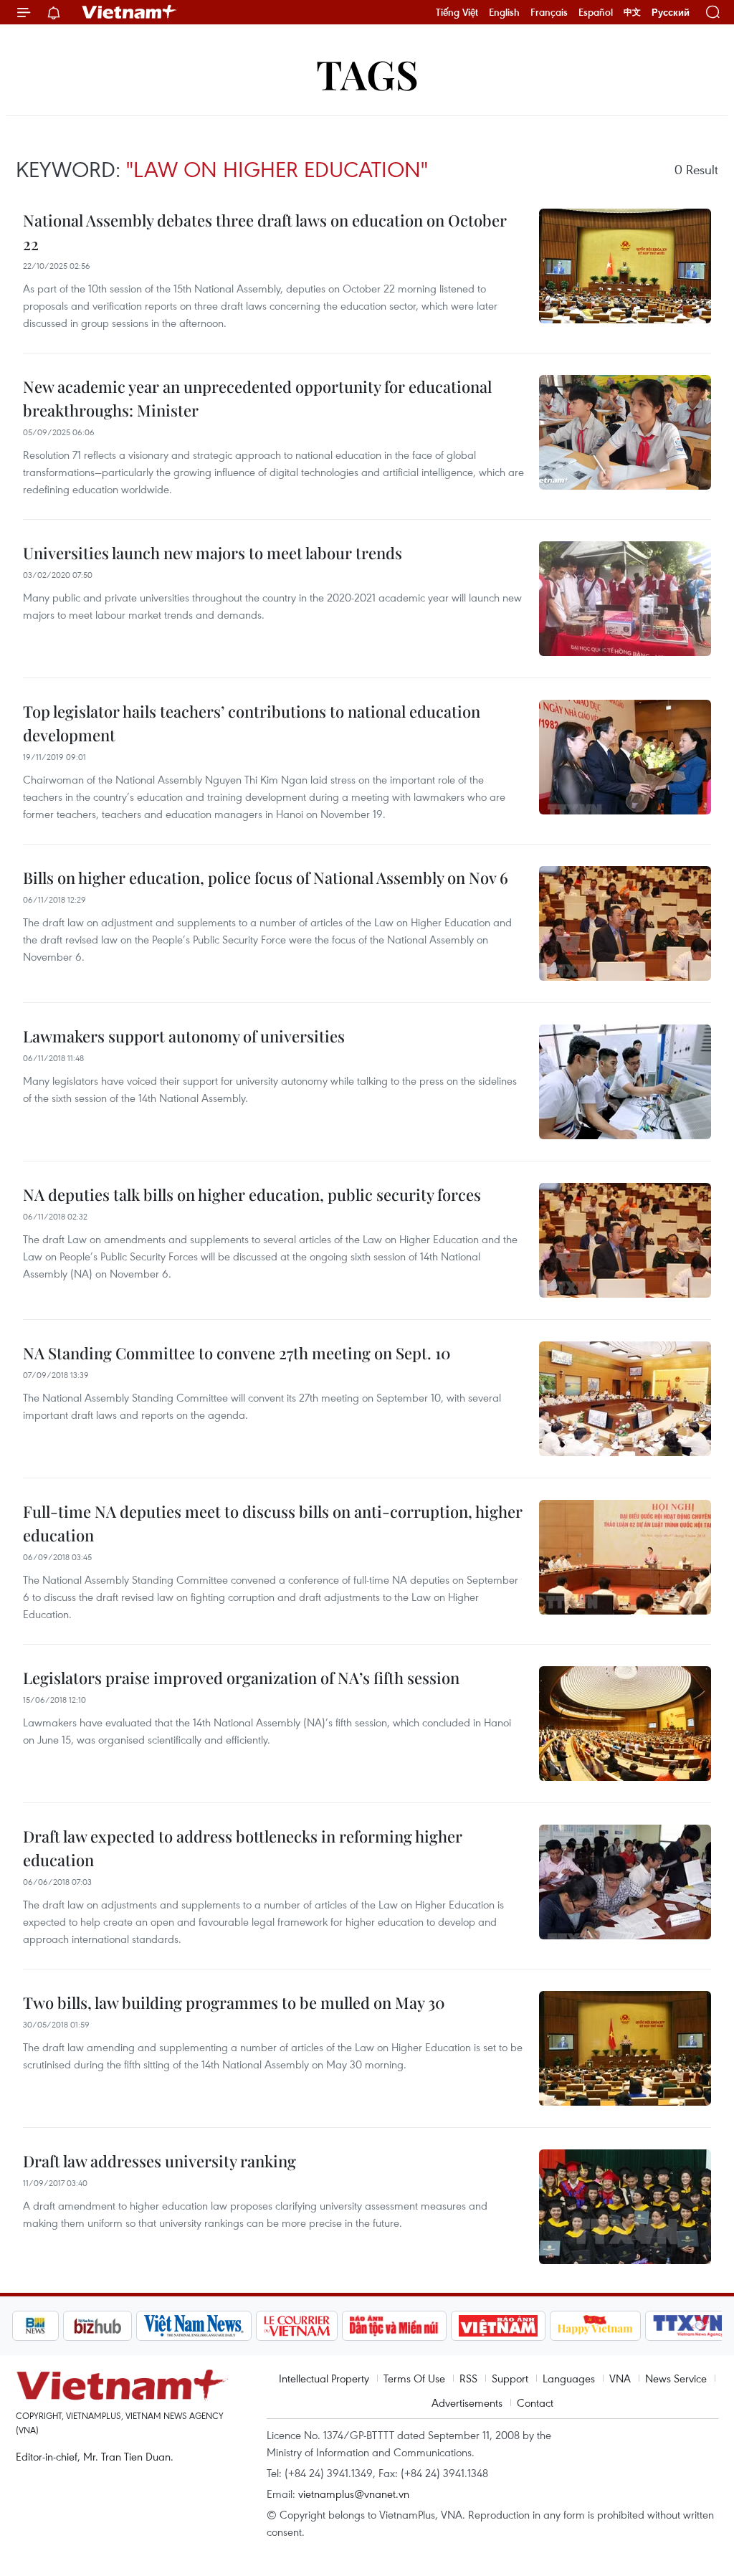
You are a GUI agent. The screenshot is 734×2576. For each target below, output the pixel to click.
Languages (569, 2378)
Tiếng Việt (457, 12)
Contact (535, 2402)
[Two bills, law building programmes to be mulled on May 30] (625, 2048)
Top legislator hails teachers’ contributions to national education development (252, 723)
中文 (632, 12)
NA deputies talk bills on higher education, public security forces (252, 1194)
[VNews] (705, 2326)
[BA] (450, 2326)
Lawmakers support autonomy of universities (184, 1036)
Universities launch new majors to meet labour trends (213, 553)
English (504, 12)
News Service (676, 2378)
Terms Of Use (414, 2378)
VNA (620, 2378)
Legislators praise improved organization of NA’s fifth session (241, 1678)
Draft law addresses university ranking (159, 2161)
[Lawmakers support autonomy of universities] (625, 1082)
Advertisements (467, 2402)
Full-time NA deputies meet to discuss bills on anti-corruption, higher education (273, 1523)
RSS (468, 2378)
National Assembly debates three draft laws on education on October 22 (265, 232)
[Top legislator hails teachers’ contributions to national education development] (625, 757)
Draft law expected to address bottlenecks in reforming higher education (243, 1848)
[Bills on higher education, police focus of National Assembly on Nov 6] (625, 923)
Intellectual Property (324, 2378)
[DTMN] (346, 2326)
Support (510, 2378)
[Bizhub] (49, 2326)
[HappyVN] (548, 2326)
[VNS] (146, 2326)
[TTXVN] (641, 2326)
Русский (671, 13)
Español (596, 12)
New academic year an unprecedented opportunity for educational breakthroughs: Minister (257, 398)
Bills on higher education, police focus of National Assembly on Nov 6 (266, 878)
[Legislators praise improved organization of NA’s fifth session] (625, 1724)
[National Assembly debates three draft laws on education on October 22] (625, 266)
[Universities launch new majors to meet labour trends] (625, 599)
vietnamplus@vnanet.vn (354, 2494)
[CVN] (249, 2326)
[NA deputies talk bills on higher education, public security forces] (625, 1240)
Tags (367, 73)
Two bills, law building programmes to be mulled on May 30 (234, 2002)
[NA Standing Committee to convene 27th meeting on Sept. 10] (625, 1399)
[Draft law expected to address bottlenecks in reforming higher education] (625, 1882)
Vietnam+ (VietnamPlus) (130, 12)
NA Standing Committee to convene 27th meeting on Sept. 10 (237, 1353)
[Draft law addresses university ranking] (625, 2207)
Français (549, 12)
